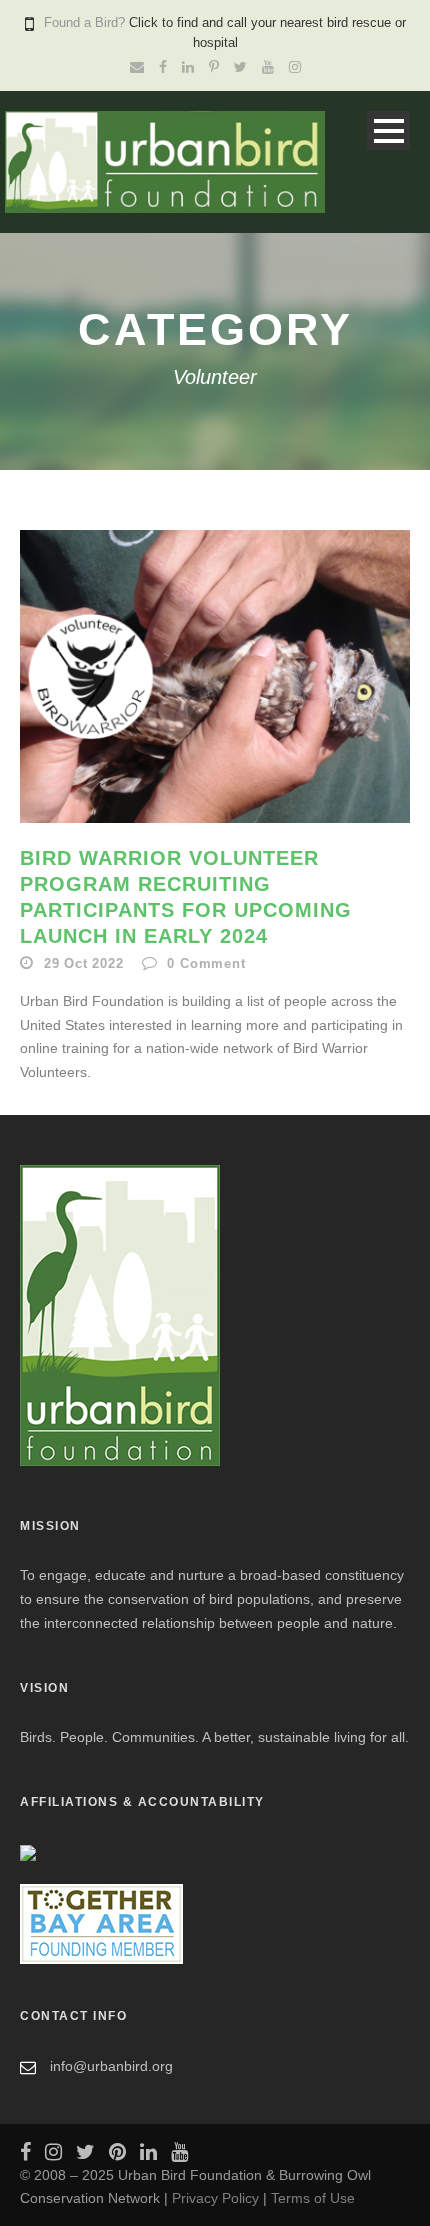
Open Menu (388, 130)
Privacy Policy (215, 2198)
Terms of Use (313, 2198)
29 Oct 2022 (84, 963)
